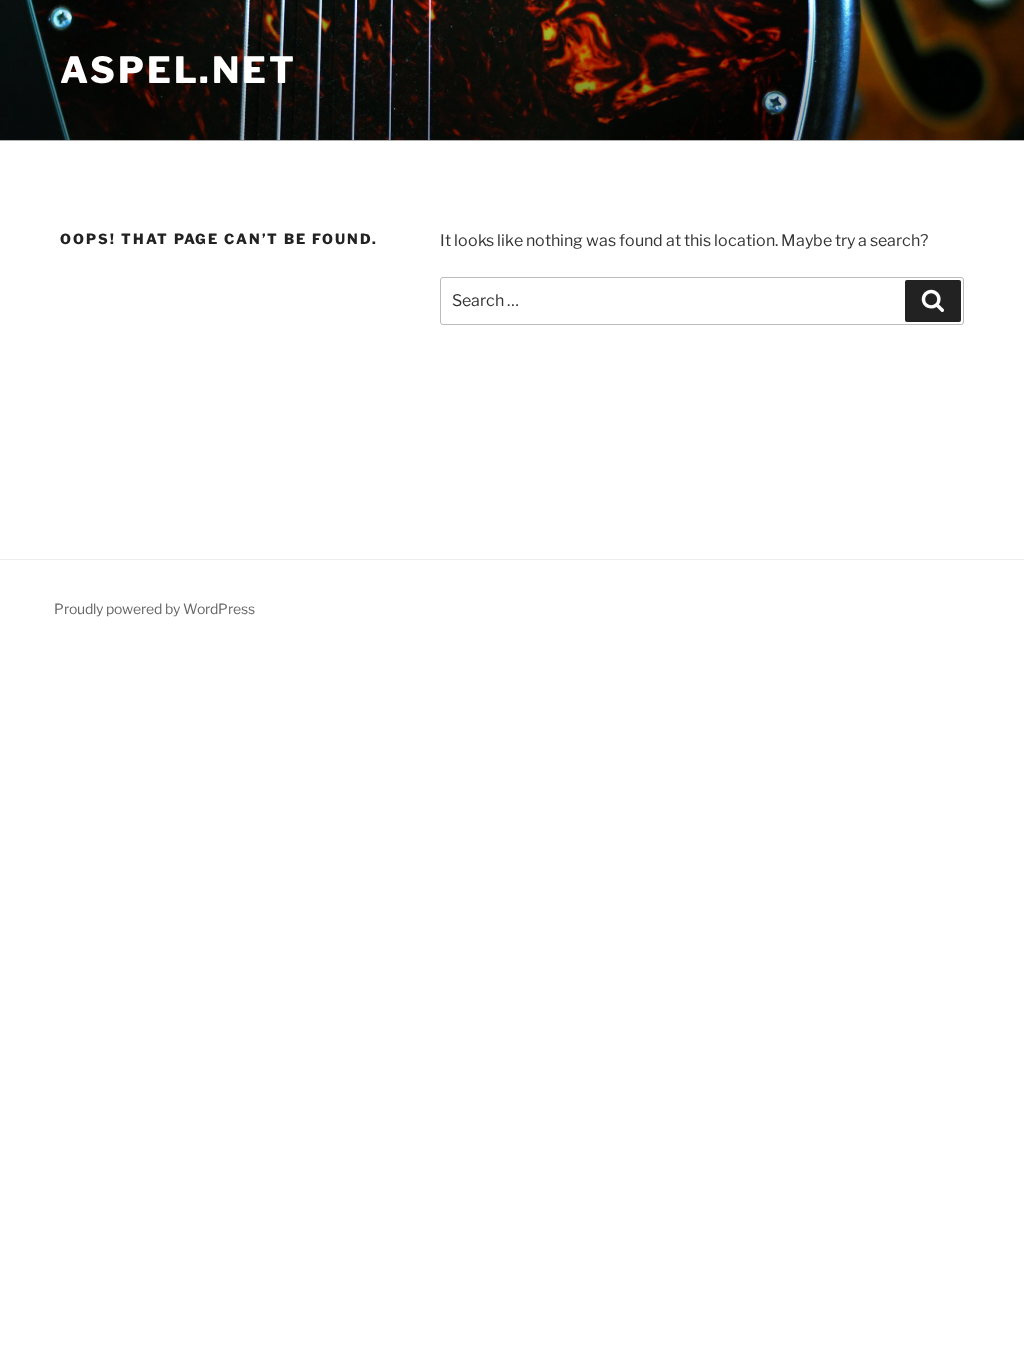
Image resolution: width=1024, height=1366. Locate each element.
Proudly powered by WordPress (154, 608)
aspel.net (178, 70)
